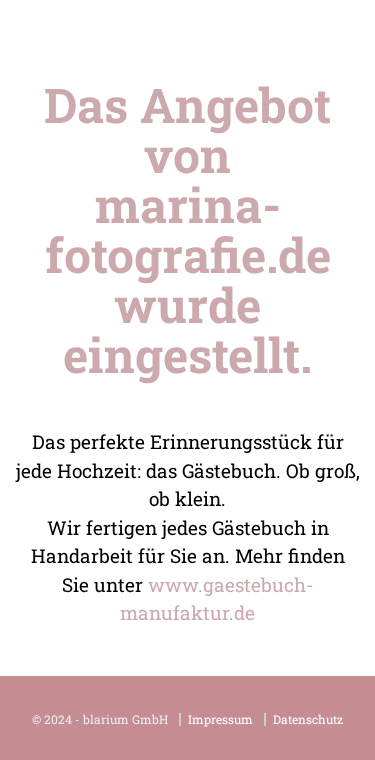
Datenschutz (308, 719)
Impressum (220, 719)
